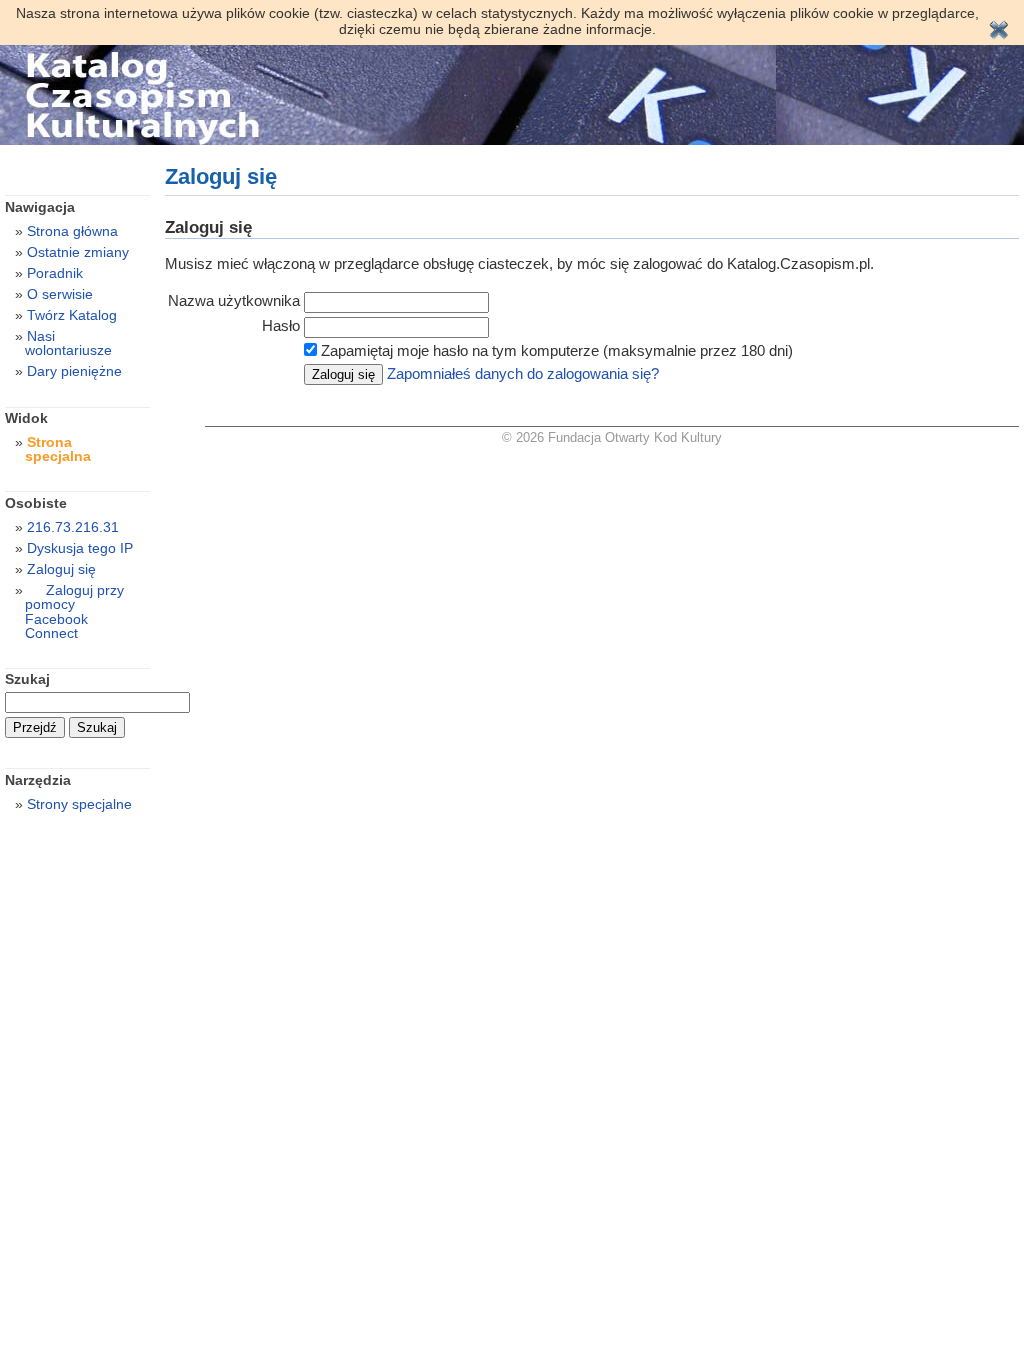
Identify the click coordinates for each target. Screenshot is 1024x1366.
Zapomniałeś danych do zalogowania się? (523, 373)
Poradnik (55, 273)
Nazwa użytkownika (234, 300)
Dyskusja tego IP (80, 548)
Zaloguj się (61, 569)
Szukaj (27, 679)
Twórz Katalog (72, 315)
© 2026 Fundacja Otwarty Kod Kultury (612, 437)
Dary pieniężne (74, 371)
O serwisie (60, 294)
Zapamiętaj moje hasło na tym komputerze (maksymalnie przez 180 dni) (557, 350)
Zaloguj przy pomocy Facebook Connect (74, 611)
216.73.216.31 (73, 527)
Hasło (281, 325)
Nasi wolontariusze (68, 343)
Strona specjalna (58, 449)
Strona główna (72, 231)
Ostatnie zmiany (78, 252)
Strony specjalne (79, 804)
